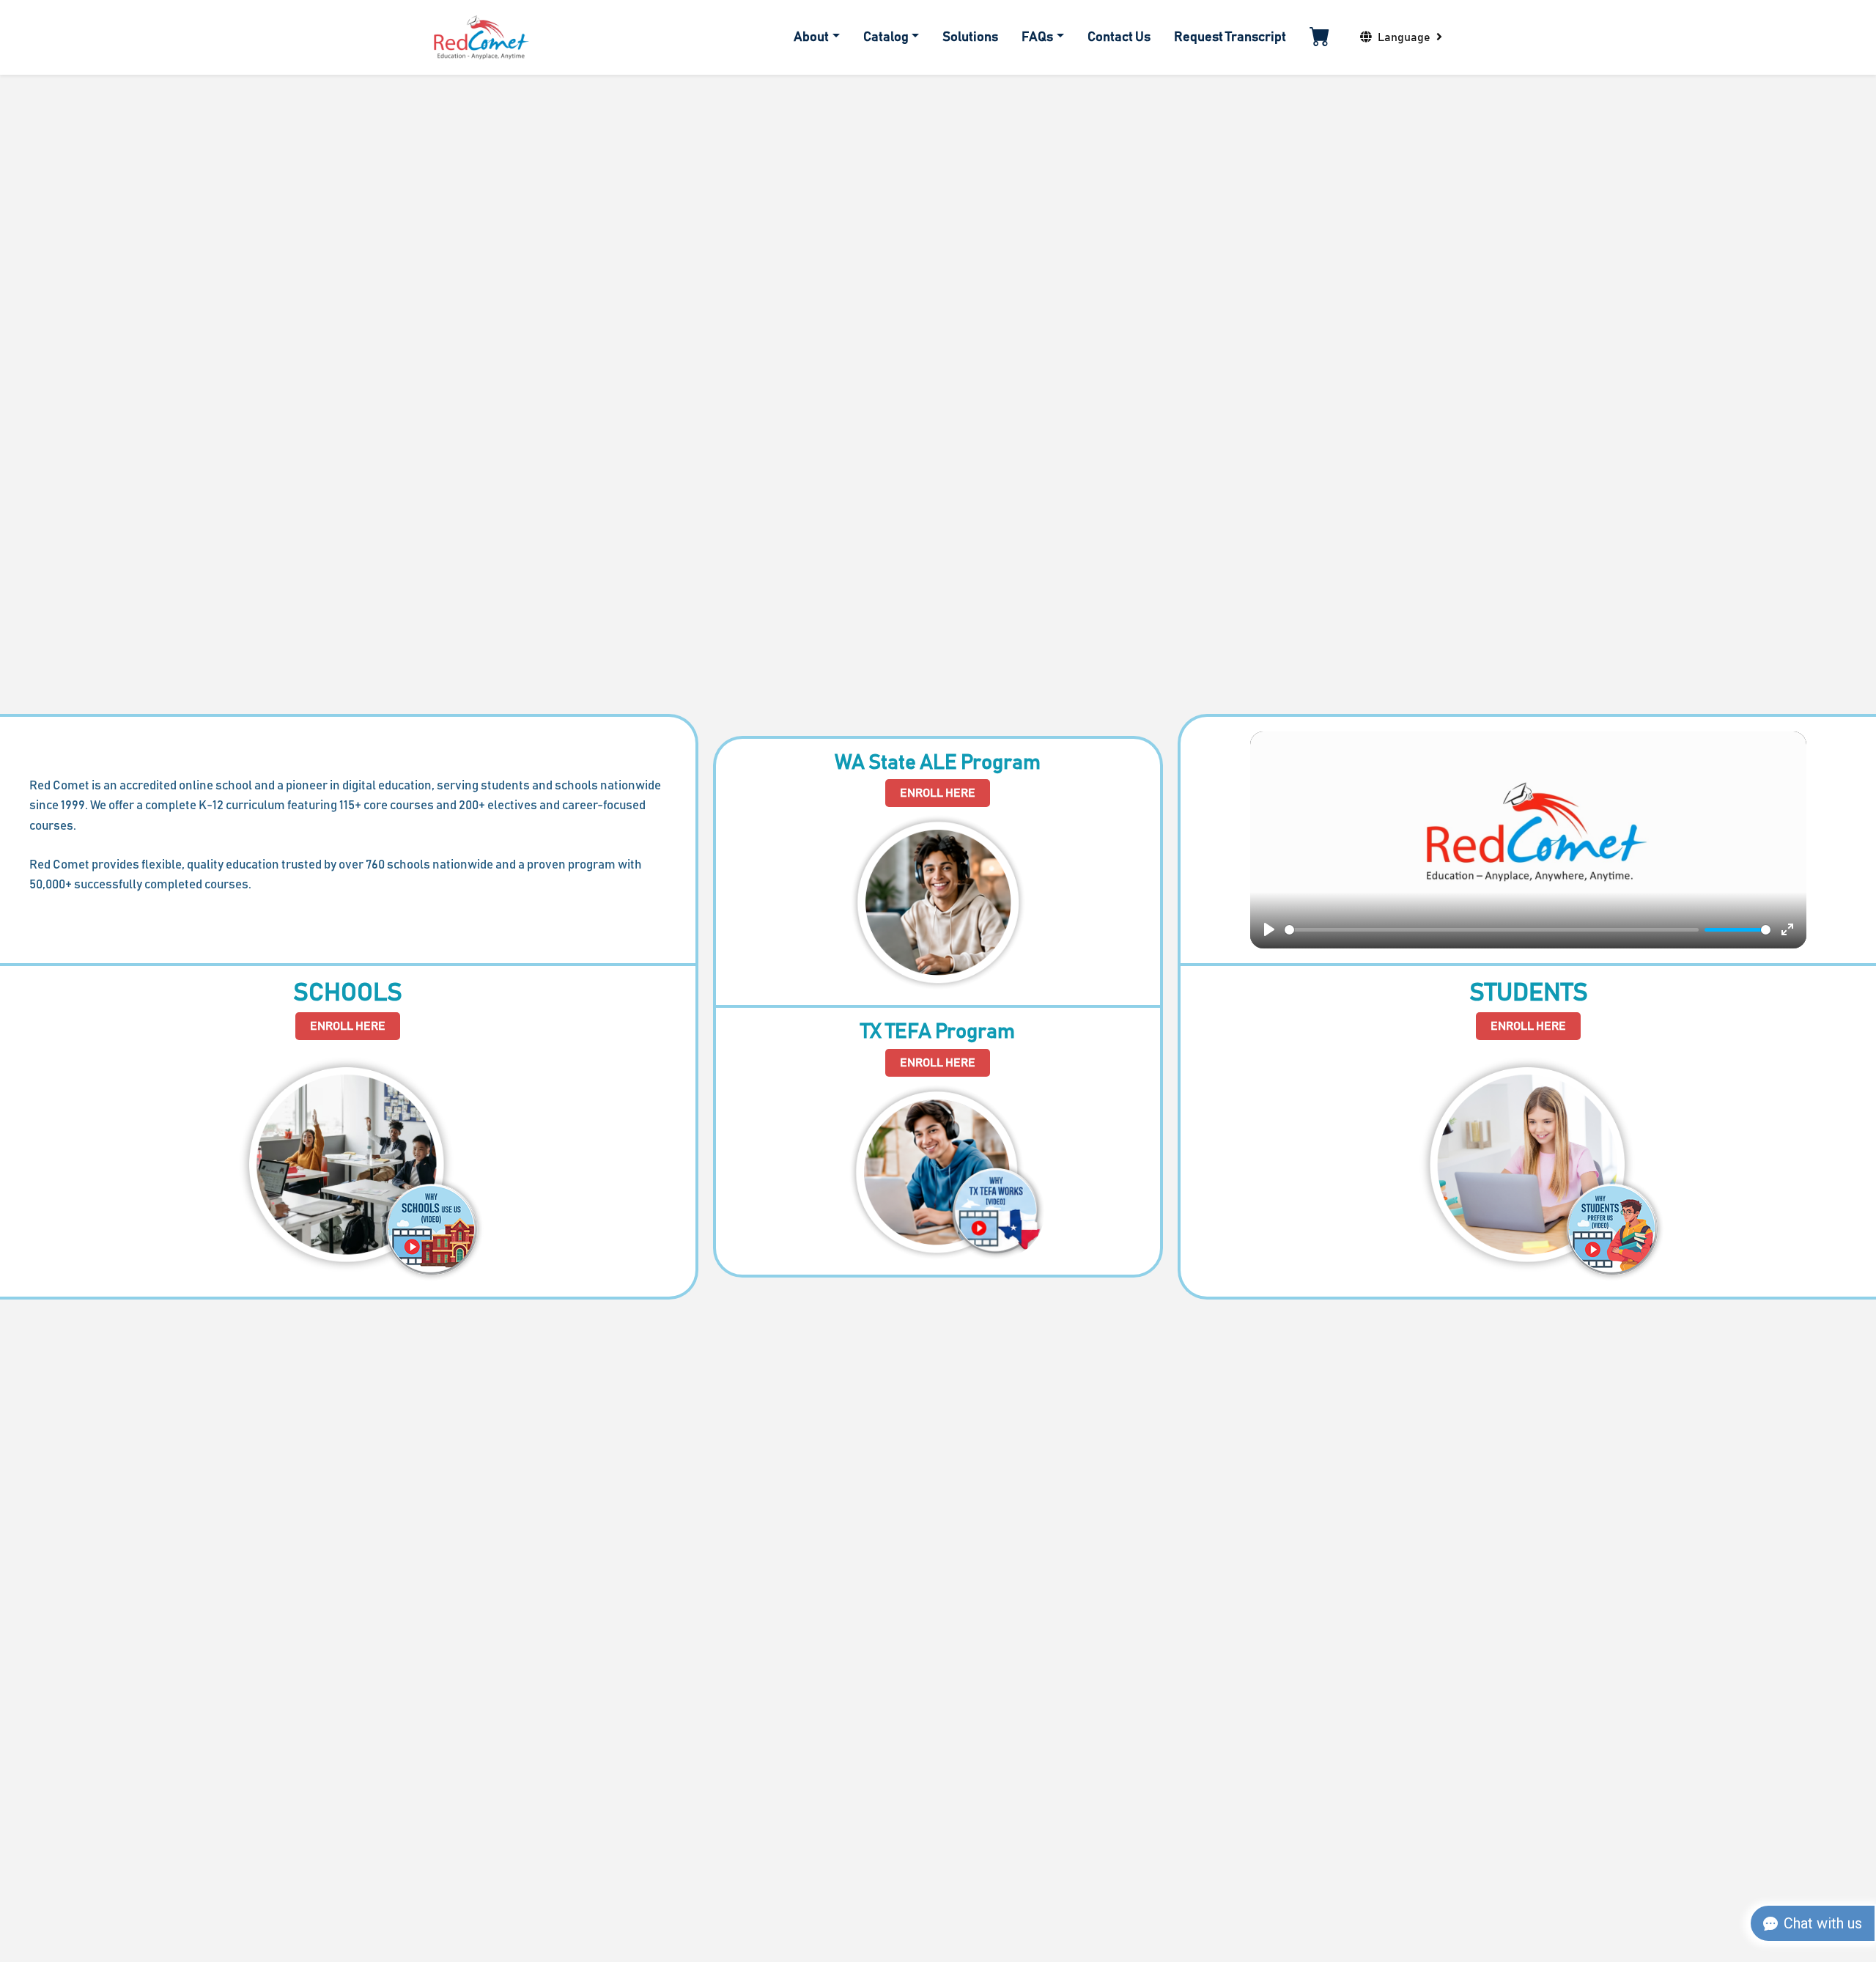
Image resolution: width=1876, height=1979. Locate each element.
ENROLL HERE (348, 1026)
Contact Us (1119, 37)
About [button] (811, 37)
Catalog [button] (886, 37)
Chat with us (1823, 1923)
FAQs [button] (1037, 37)
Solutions (970, 37)
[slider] (1492, 930)
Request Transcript (1230, 37)
